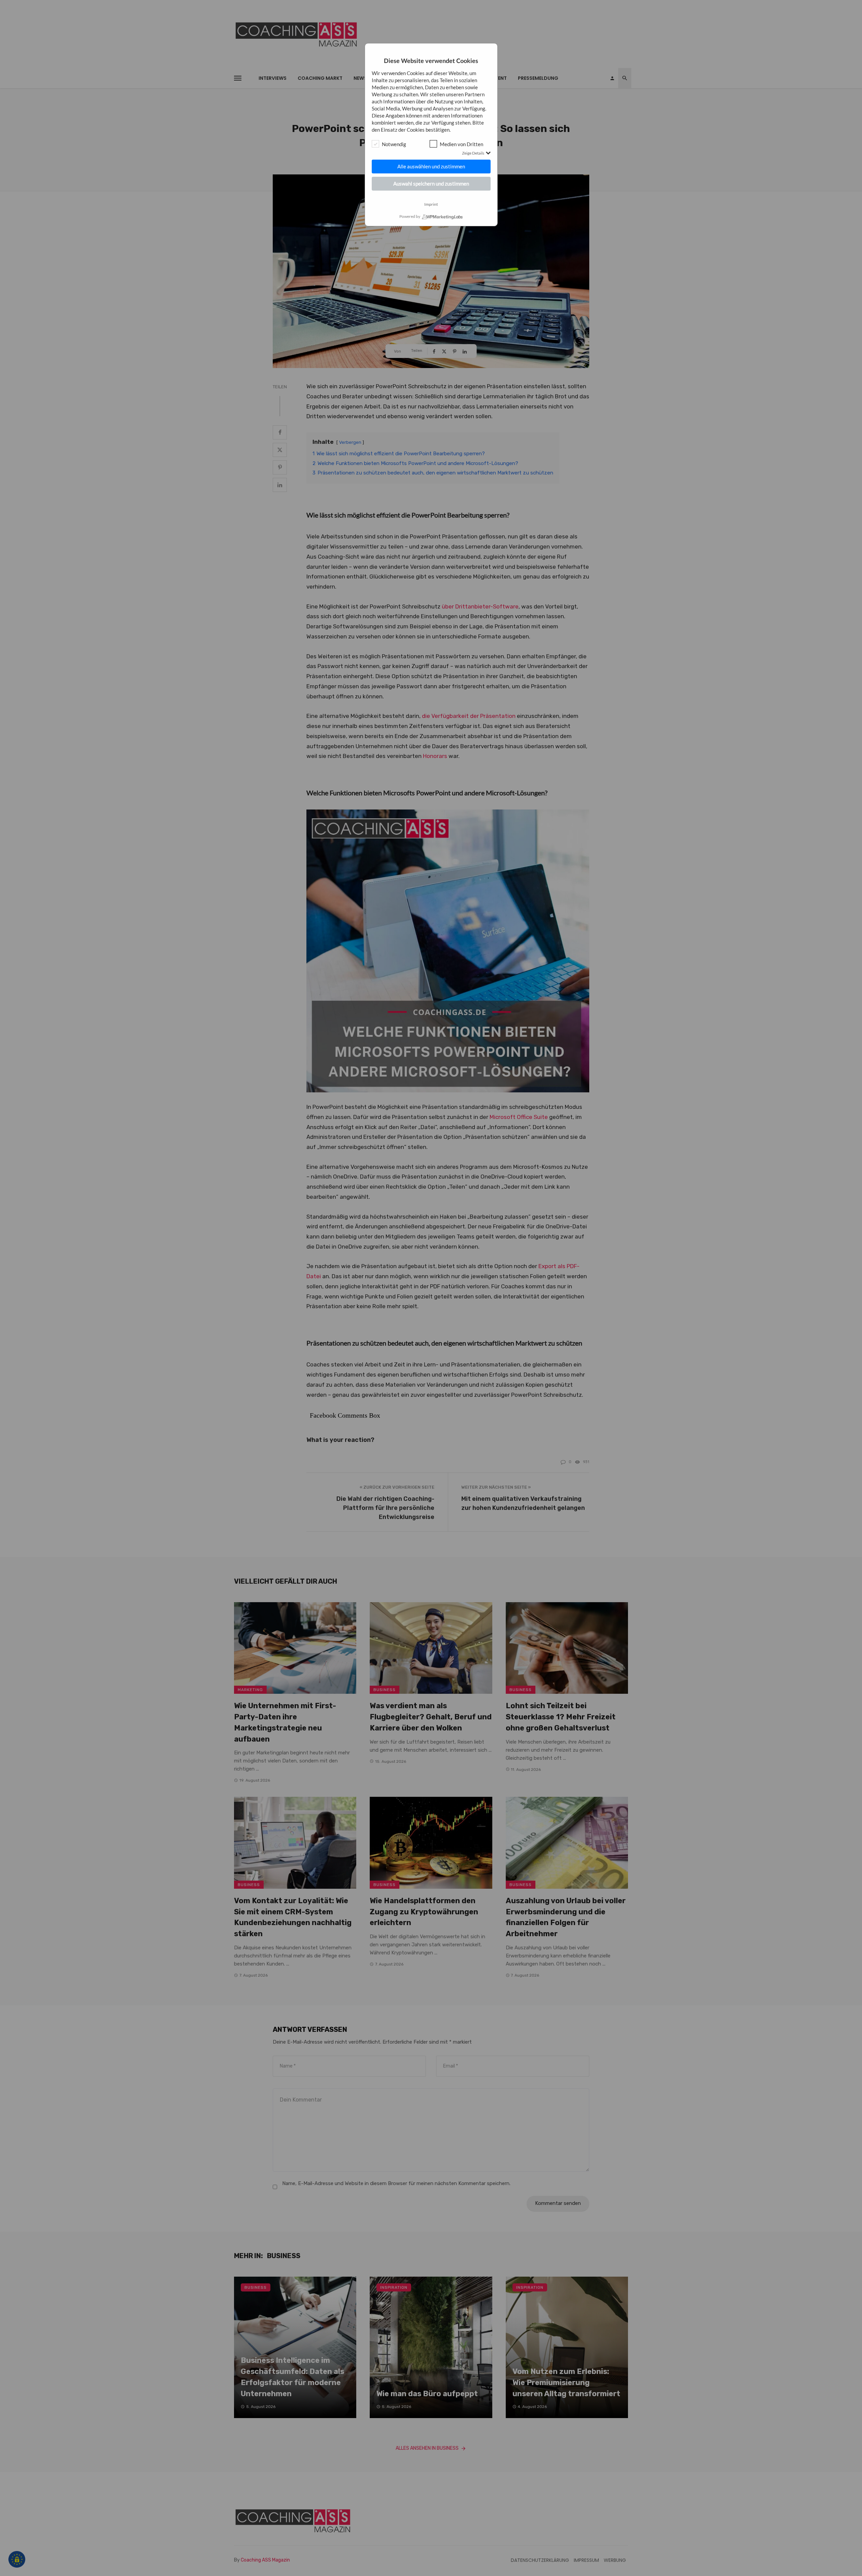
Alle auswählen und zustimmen (431, 166)
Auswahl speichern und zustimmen (431, 184)
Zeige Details (473, 153)
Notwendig (394, 144)
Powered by (410, 217)
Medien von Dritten (461, 144)
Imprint (431, 204)
